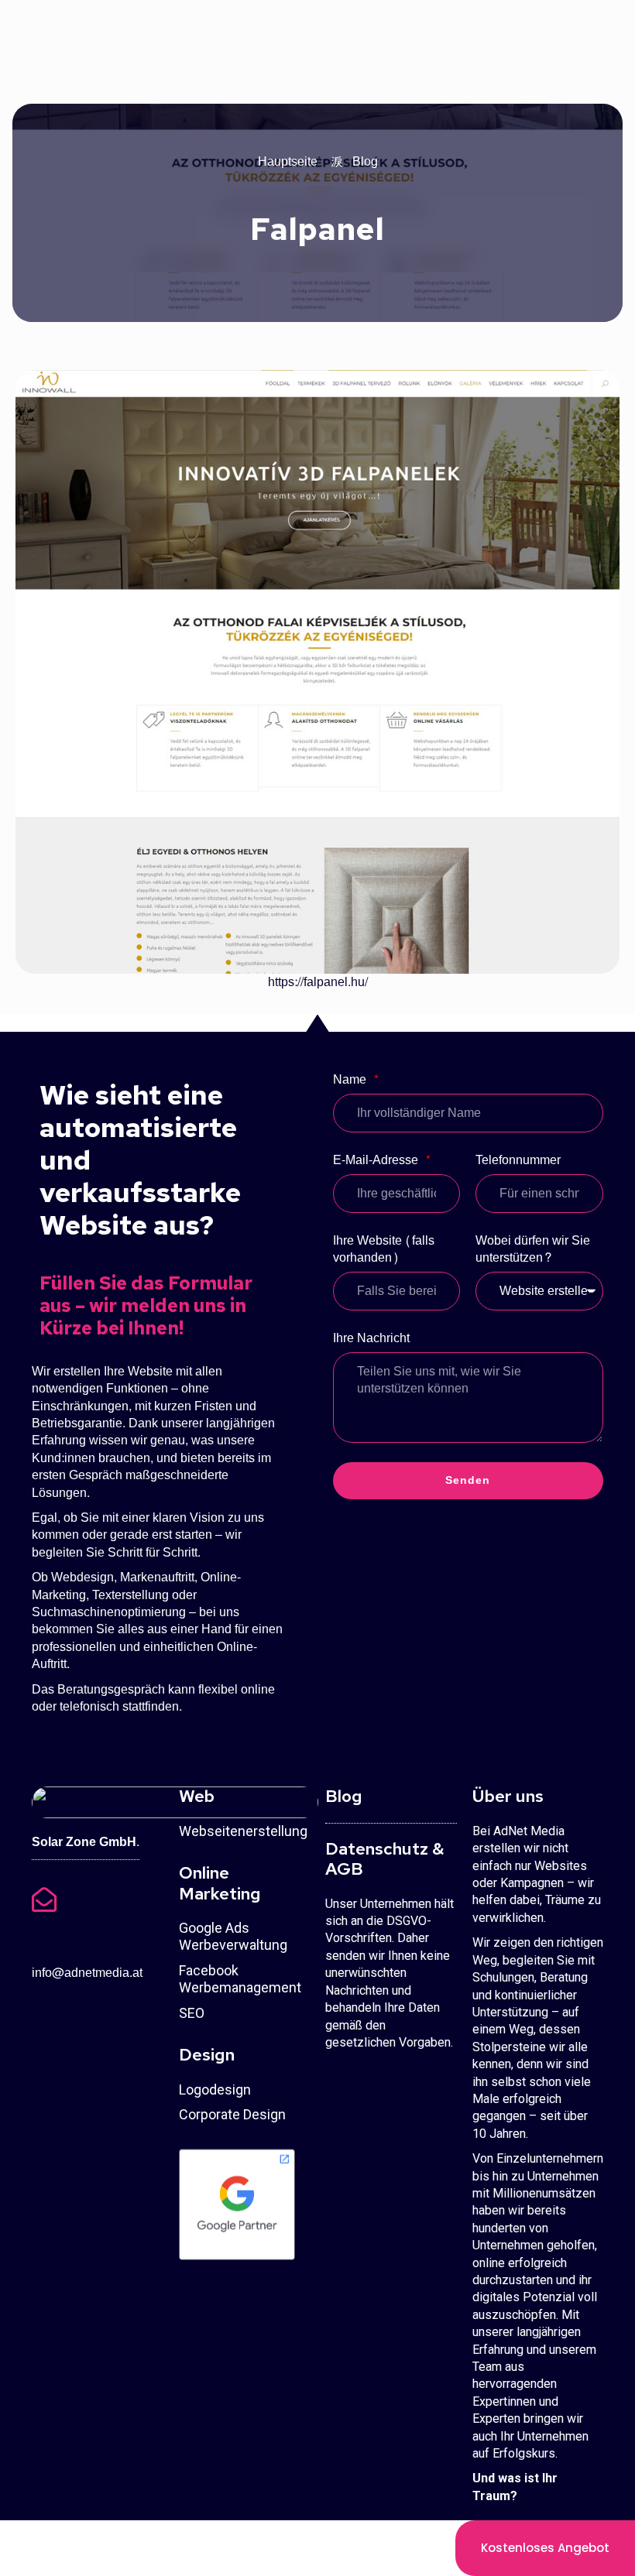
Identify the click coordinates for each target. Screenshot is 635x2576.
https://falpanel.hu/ (318, 982)
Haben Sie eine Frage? (91, 1942)
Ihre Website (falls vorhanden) (384, 1250)
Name (351, 1081)
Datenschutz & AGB (384, 1859)
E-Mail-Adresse (377, 1161)
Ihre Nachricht (371, 1339)
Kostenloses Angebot (545, 2548)
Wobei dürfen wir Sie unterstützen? (533, 1250)
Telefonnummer (518, 1161)
